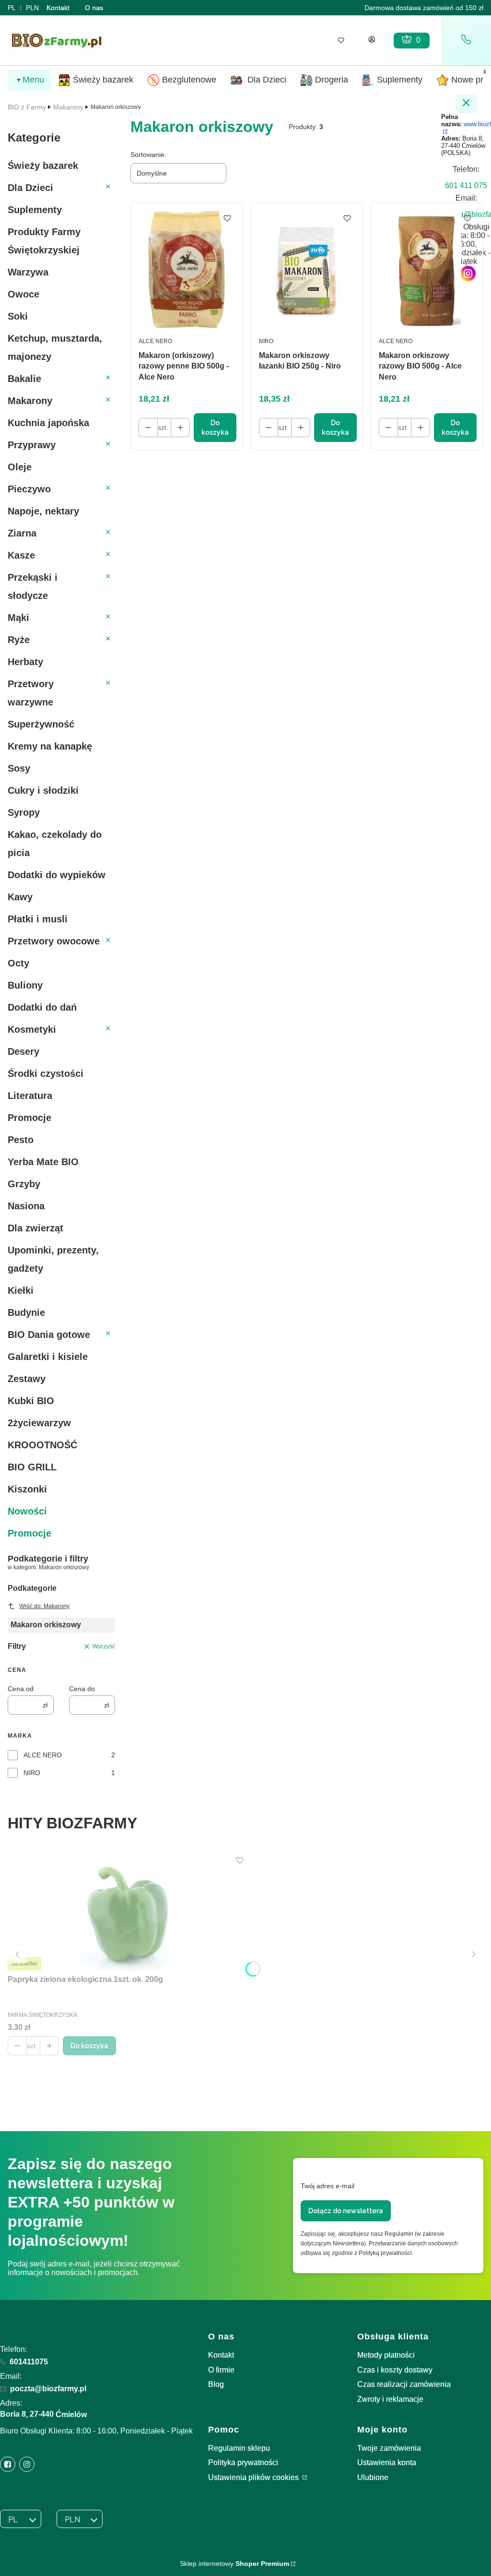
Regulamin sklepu (239, 2448)
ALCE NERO (43, 1755)
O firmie (221, 2370)
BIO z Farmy (27, 107)
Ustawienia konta (387, 2463)
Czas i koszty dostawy (395, 2370)
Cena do (82, 1689)
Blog (216, 2384)
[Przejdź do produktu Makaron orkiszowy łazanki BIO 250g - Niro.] (307, 269)
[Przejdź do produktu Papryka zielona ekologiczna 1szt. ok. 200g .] (128, 1912)
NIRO (32, 1773)
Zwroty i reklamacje (390, 2399)
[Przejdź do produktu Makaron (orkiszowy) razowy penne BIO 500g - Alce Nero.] (187, 269)
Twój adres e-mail (327, 2186)
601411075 (29, 2362)
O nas (94, 8)
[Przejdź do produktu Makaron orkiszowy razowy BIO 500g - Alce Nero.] (427, 269)
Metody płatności (386, 2355)
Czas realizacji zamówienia (404, 2384)
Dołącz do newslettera (346, 2211)
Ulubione (373, 2477)
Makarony (68, 107)
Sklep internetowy (234, 2564)
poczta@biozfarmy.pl (48, 2389)
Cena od (21, 1689)
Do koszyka (215, 428)
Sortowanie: (148, 155)
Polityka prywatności (243, 2463)
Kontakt (58, 8)
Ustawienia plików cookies (254, 2477)
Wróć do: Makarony (44, 1606)
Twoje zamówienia (389, 2448)
